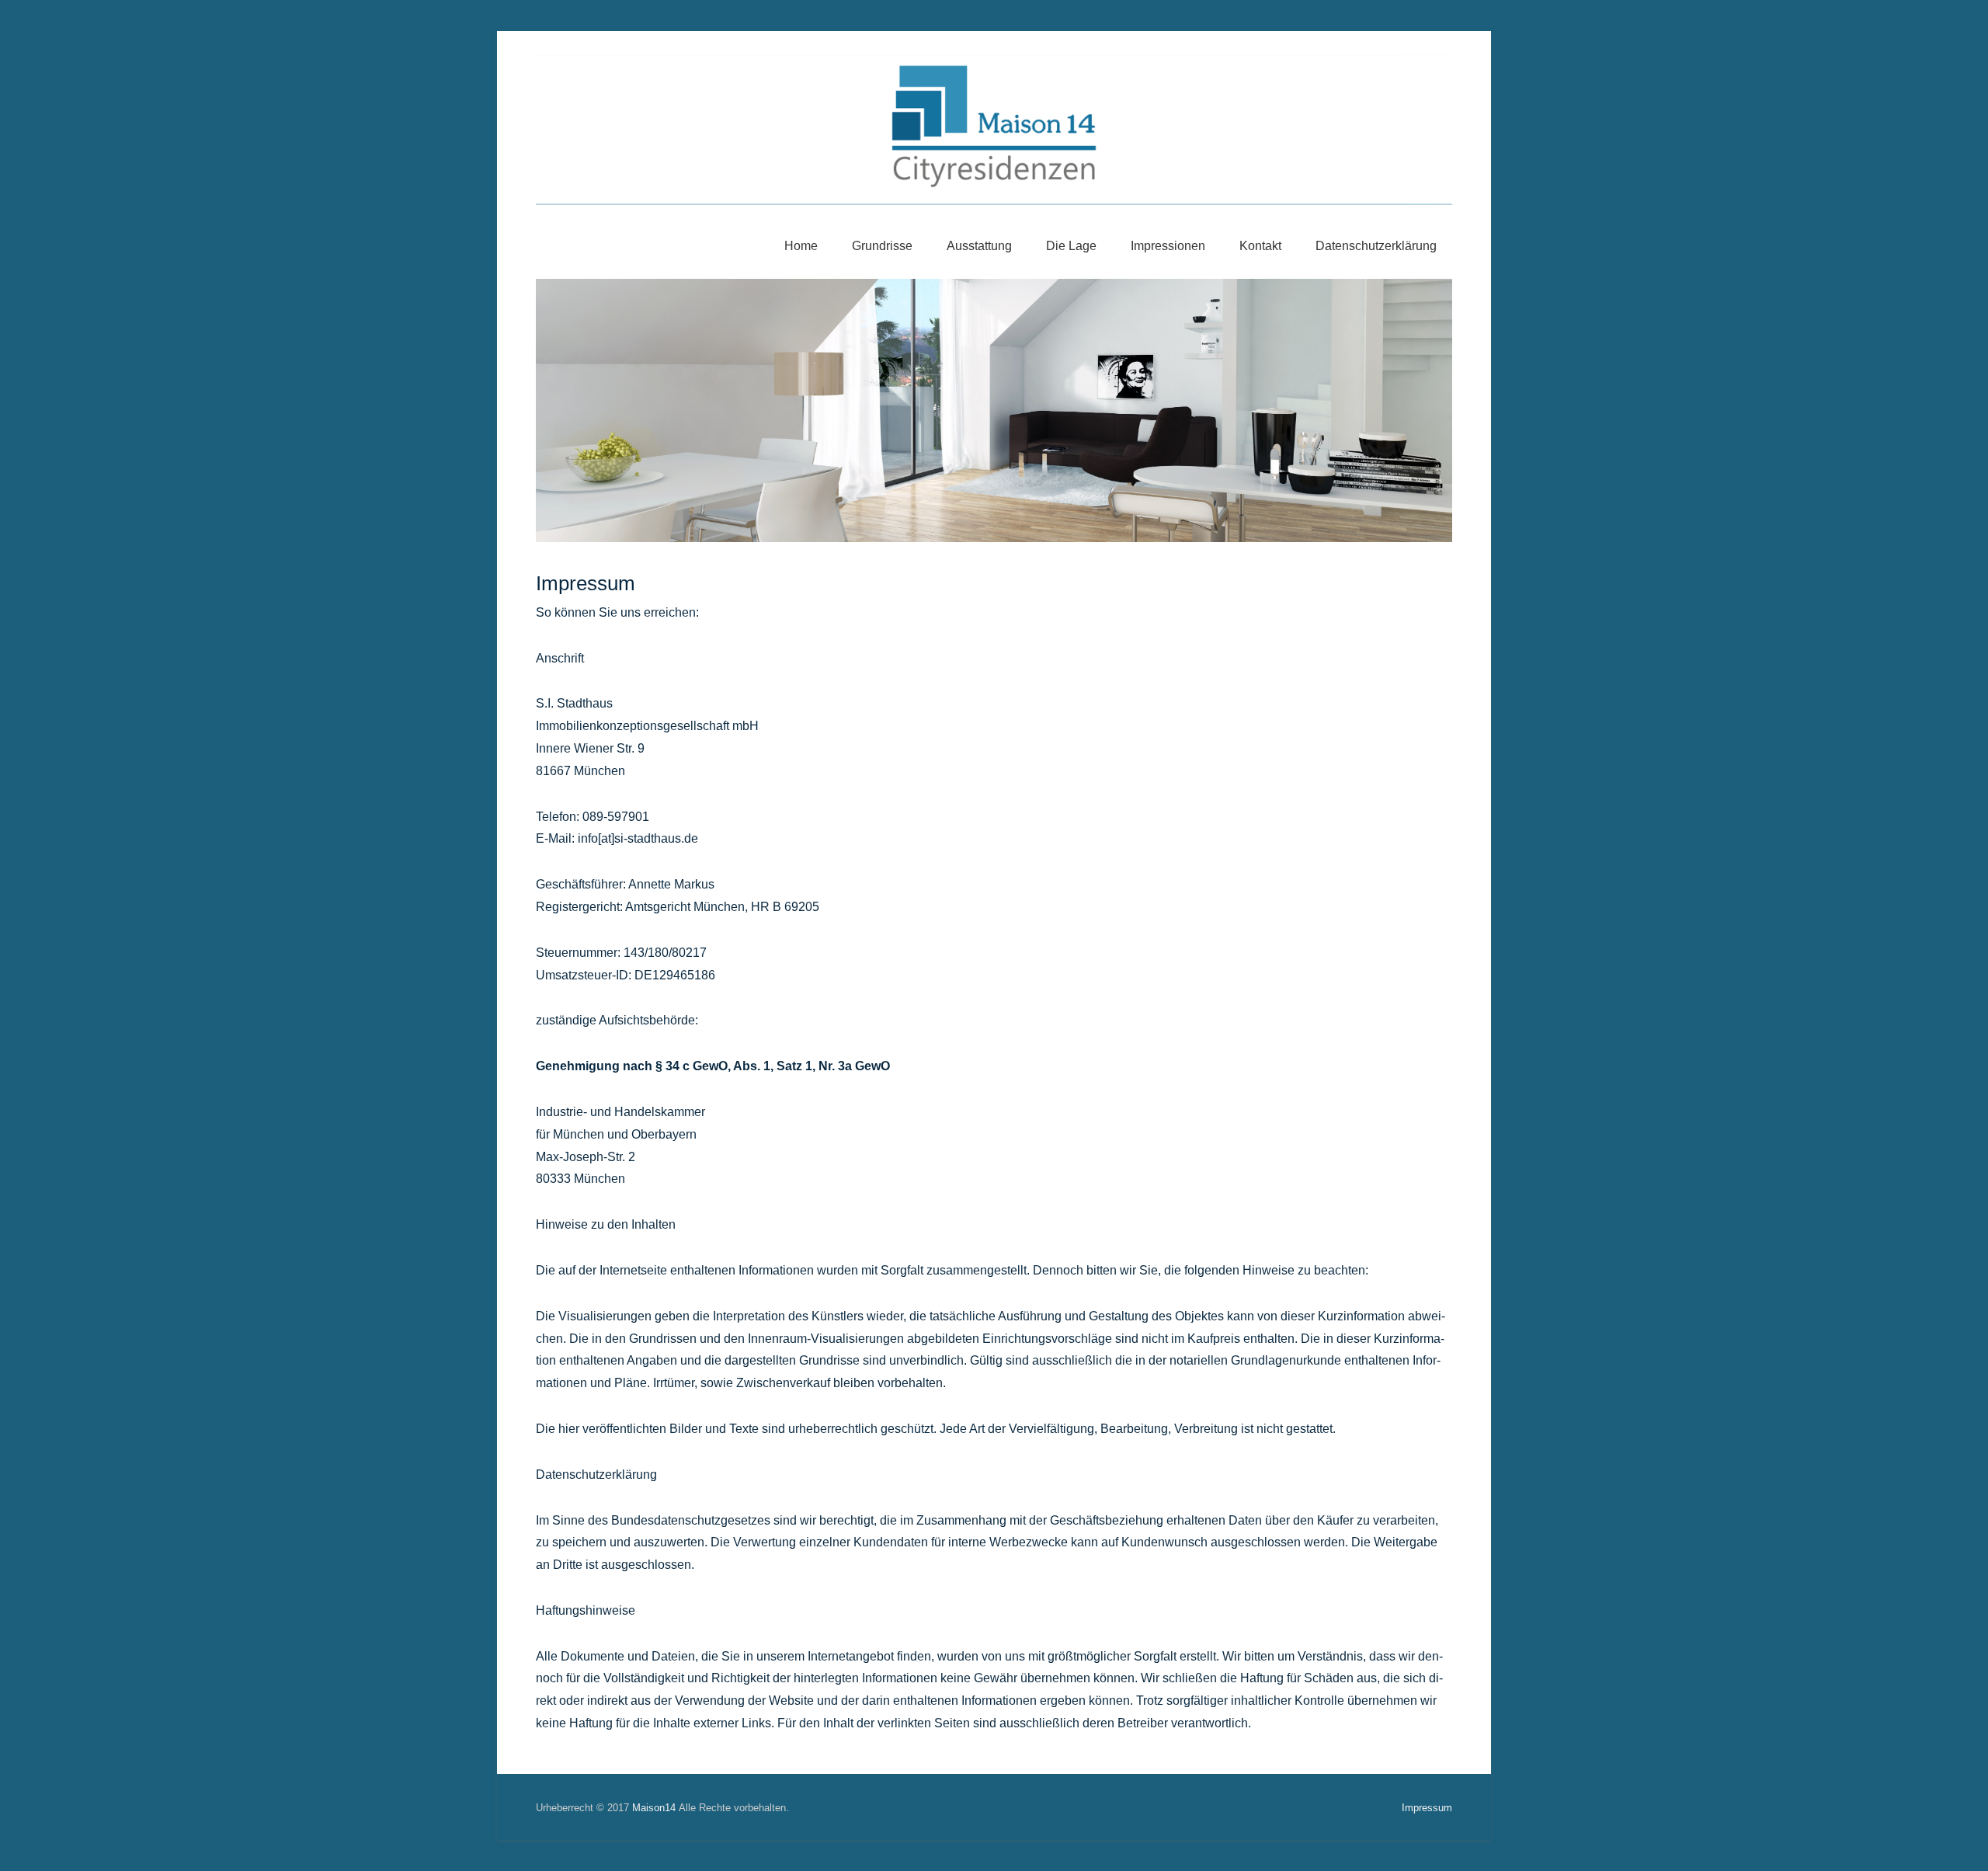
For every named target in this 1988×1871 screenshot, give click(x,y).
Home (801, 246)
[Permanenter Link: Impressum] (994, 410)
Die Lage (1071, 246)
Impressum (586, 583)
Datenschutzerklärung (1376, 246)
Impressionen (1168, 246)
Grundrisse (882, 246)
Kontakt (1260, 246)
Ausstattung (979, 246)
